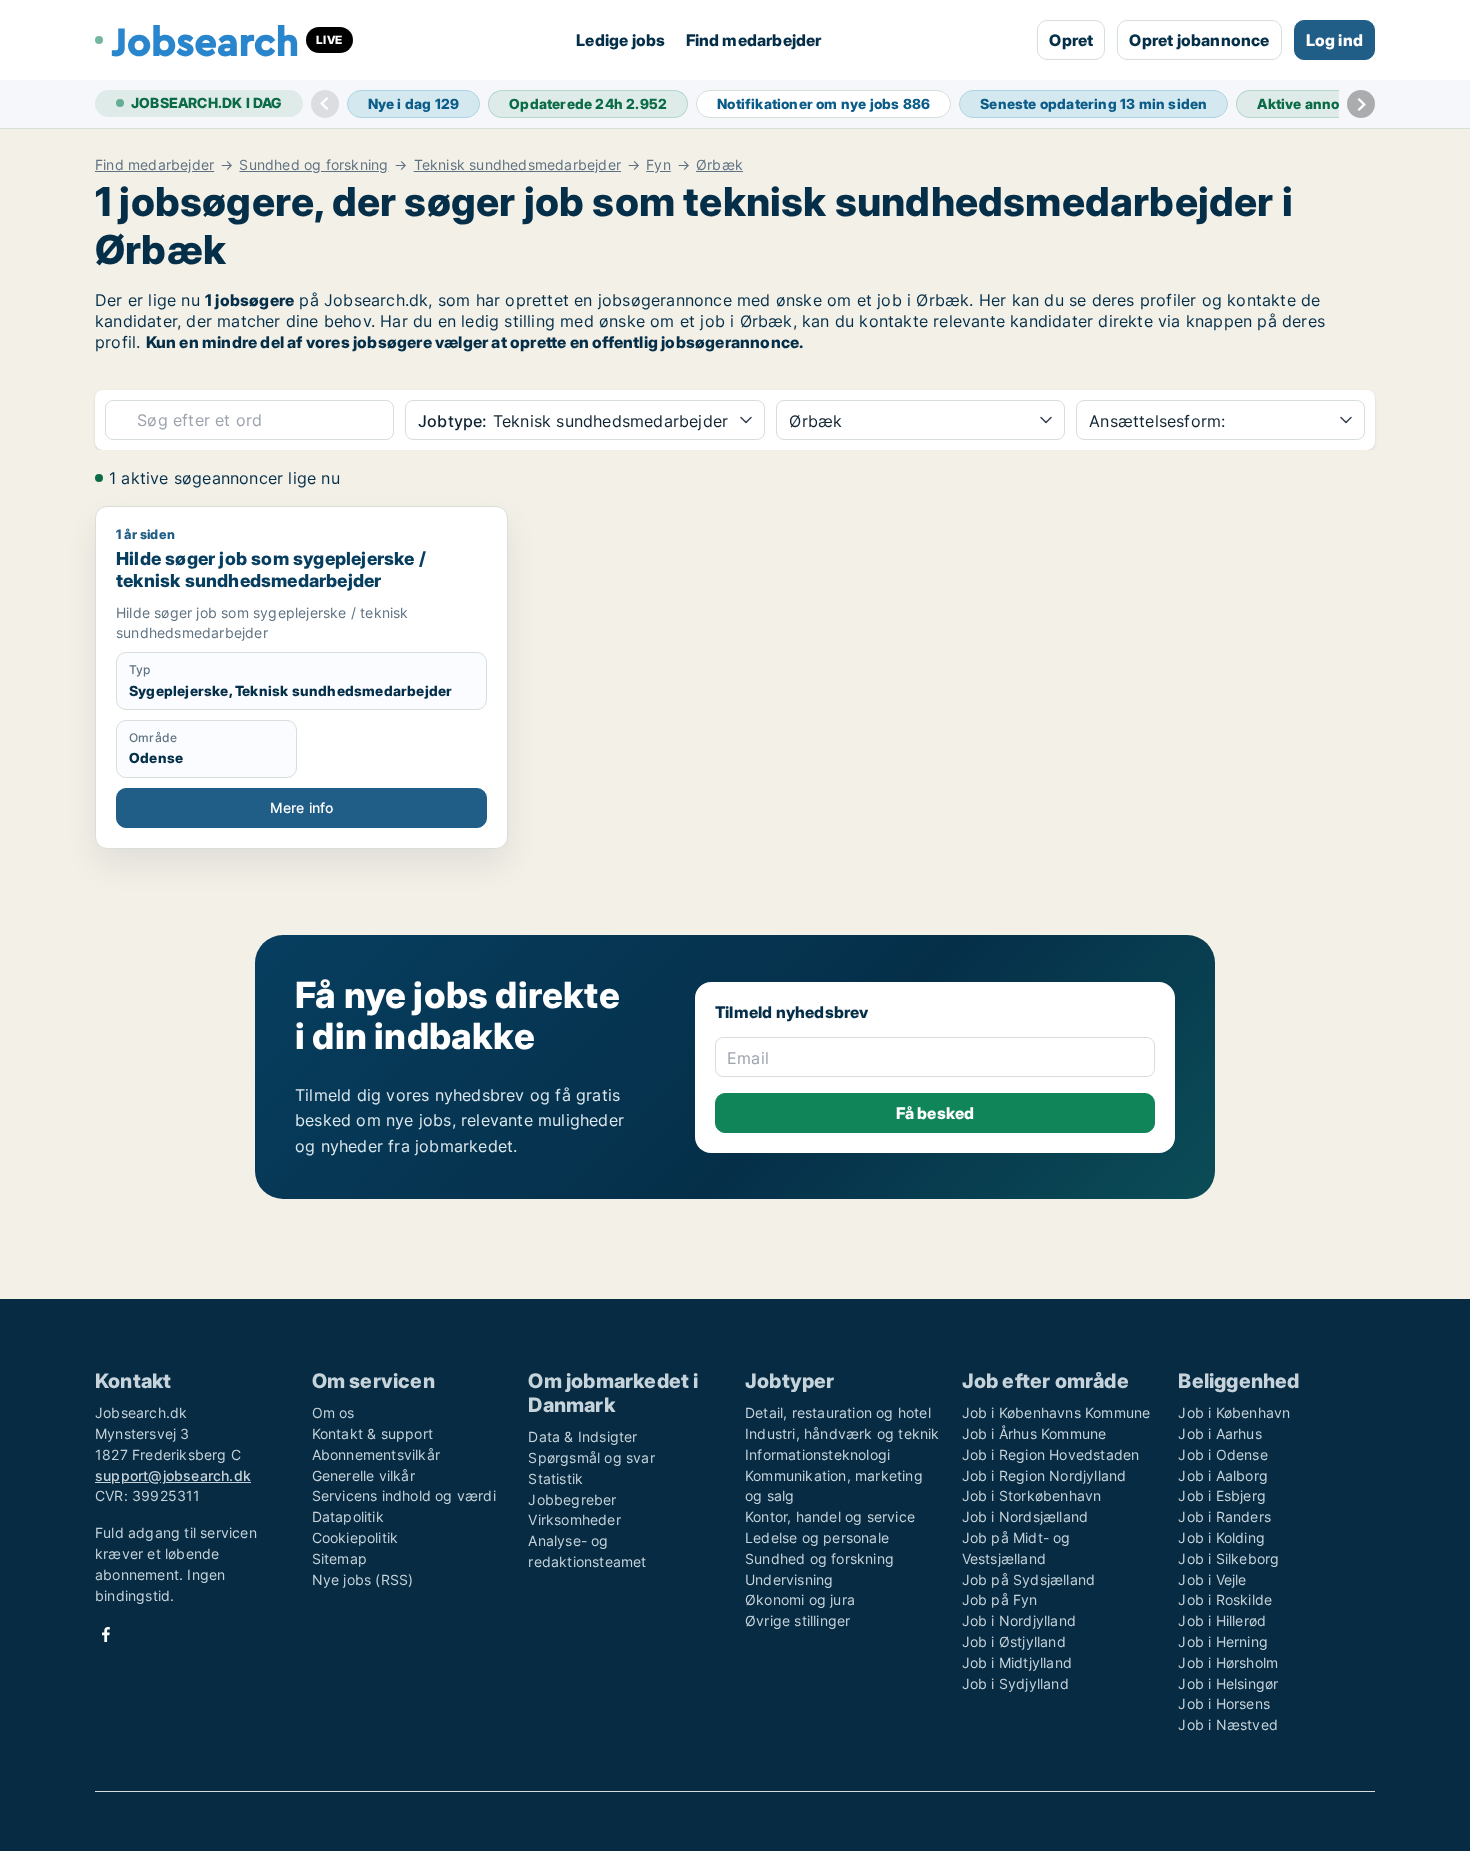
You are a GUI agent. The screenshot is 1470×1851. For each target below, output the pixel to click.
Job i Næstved (1228, 1724)
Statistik (555, 1478)
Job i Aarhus (1219, 1433)
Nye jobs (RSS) (363, 1579)
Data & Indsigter (582, 1436)
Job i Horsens (1224, 1703)
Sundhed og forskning (313, 165)
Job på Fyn (1000, 1599)
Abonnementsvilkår (376, 1454)
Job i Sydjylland (1015, 1683)
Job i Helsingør (1228, 1683)
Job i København (1234, 1412)
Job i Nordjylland (1019, 1620)
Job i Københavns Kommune (1056, 1412)
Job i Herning (1223, 1641)
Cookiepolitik (355, 1537)
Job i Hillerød (1222, 1620)
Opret (1071, 40)
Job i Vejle (1212, 1579)
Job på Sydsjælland (1029, 1579)
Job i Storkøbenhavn (1032, 1495)
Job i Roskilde (1225, 1599)
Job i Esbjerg (1222, 1495)
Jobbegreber (572, 1499)
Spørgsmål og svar (591, 1457)
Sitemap (339, 1558)
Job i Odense (1222, 1454)
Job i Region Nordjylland (1044, 1475)
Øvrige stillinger (797, 1620)
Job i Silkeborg (1228, 1558)
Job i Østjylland (1014, 1641)
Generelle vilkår (363, 1475)
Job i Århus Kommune (1034, 1433)
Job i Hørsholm (1228, 1662)
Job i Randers (1224, 1516)
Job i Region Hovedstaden (1051, 1454)
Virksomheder (574, 1519)
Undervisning (789, 1579)
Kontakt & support (372, 1433)
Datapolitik (348, 1516)
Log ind (1334, 40)
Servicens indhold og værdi (404, 1495)
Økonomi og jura (800, 1599)
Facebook (106, 1634)
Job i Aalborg (1223, 1475)
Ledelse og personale (817, 1537)
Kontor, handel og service (830, 1516)
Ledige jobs (620, 40)
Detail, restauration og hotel (838, 1412)
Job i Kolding (1221, 1537)
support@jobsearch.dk (173, 1475)
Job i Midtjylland (1017, 1662)
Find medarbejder (754, 40)
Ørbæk (719, 165)
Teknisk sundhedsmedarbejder (517, 165)
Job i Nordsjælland (1025, 1516)
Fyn (658, 165)
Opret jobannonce (1199, 40)
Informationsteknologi (817, 1454)
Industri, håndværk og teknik (842, 1433)
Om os (333, 1412)
